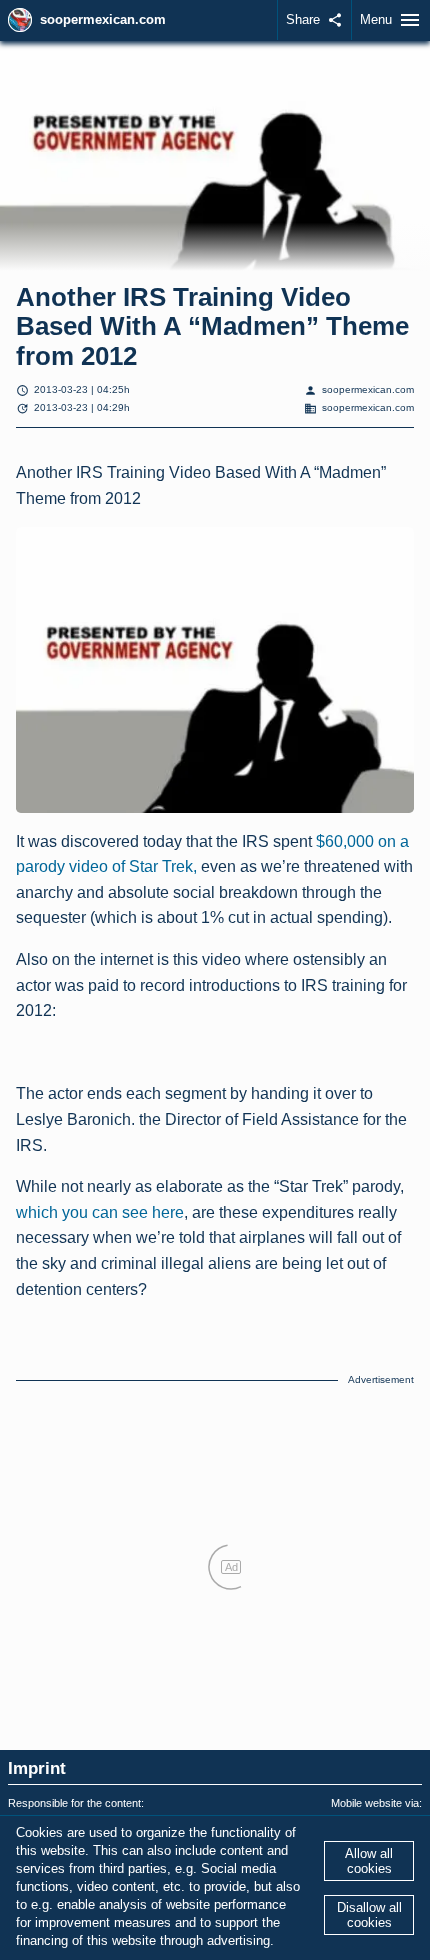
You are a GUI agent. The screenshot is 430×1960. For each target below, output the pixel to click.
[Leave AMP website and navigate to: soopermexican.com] (20, 20)
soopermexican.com (103, 19)
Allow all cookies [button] (369, 1861)
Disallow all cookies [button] (369, 1915)
